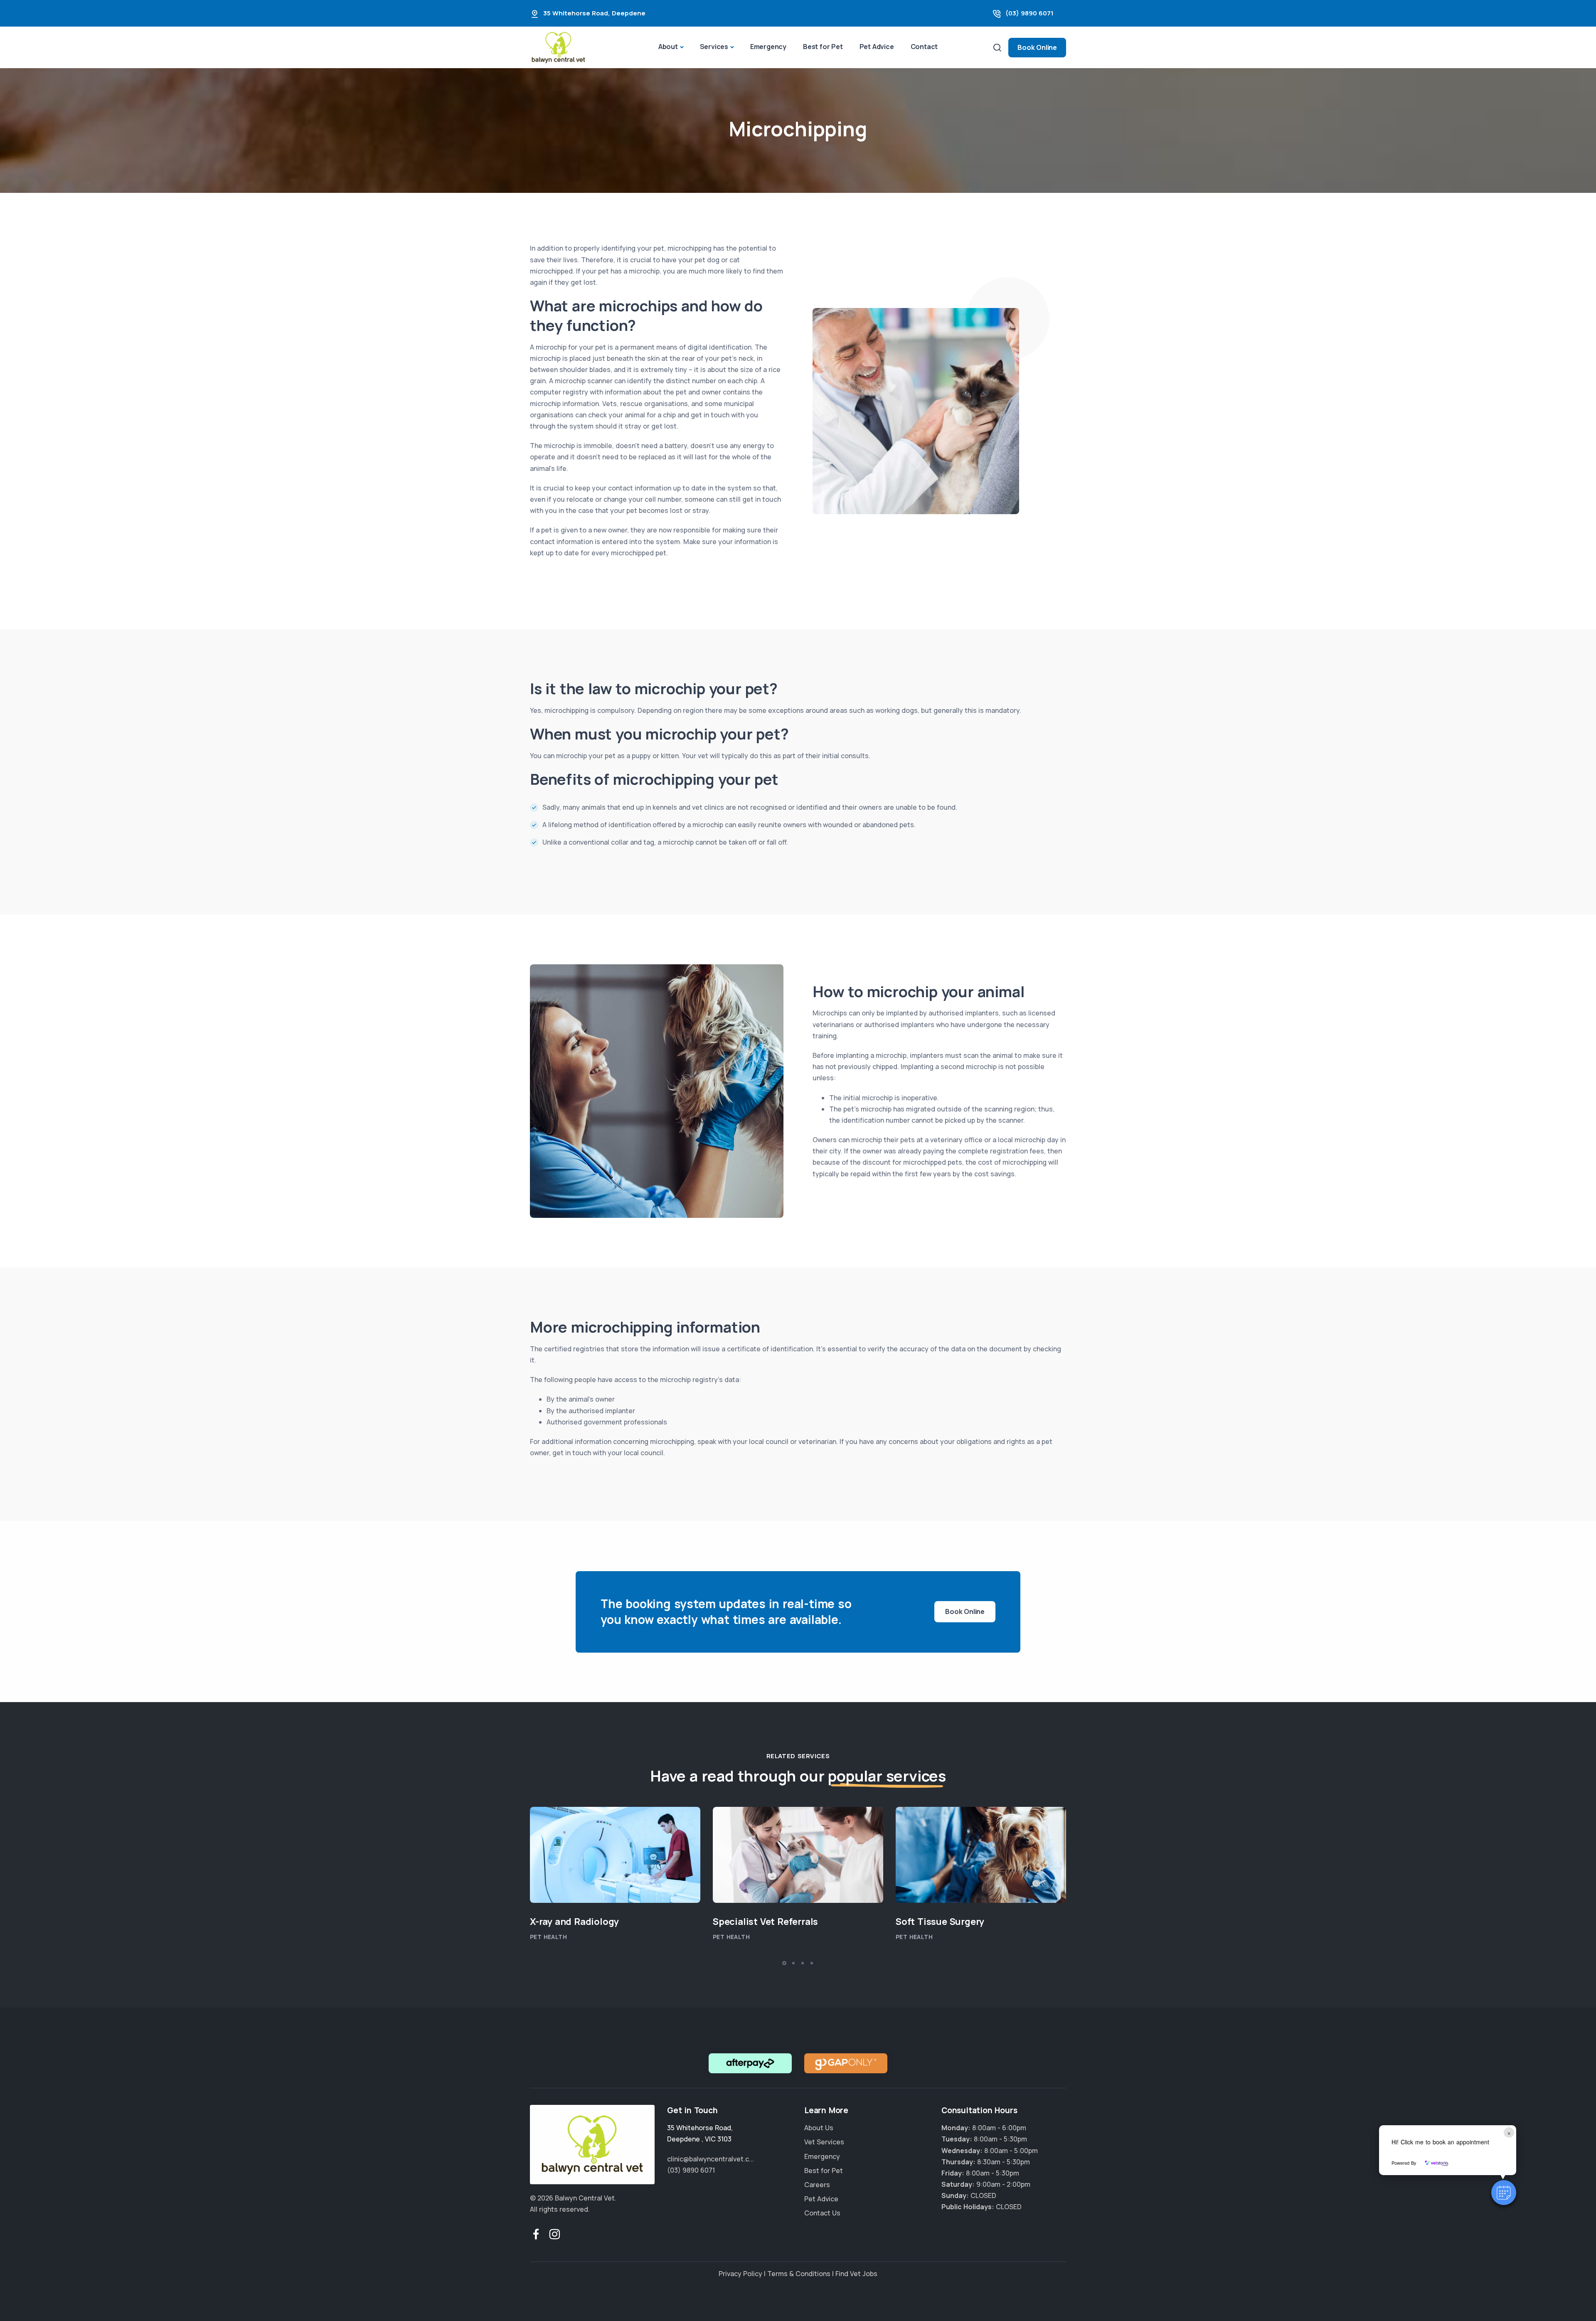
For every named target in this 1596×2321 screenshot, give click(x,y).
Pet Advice (877, 47)
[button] (1504, 2193)
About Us (819, 2128)
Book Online (1037, 47)
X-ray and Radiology (574, 1922)
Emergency (768, 47)
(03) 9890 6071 (1030, 13)
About (668, 47)
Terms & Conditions (799, 2274)
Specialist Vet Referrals (765, 1922)
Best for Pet (823, 47)
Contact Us (822, 2213)
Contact (924, 47)
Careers (817, 2185)
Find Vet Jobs (856, 2274)
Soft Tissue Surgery (940, 1922)
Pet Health (548, 1937)
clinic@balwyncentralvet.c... (711, 2159)
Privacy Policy (740, 2274)
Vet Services (824, 2142)
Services (714, 47)
